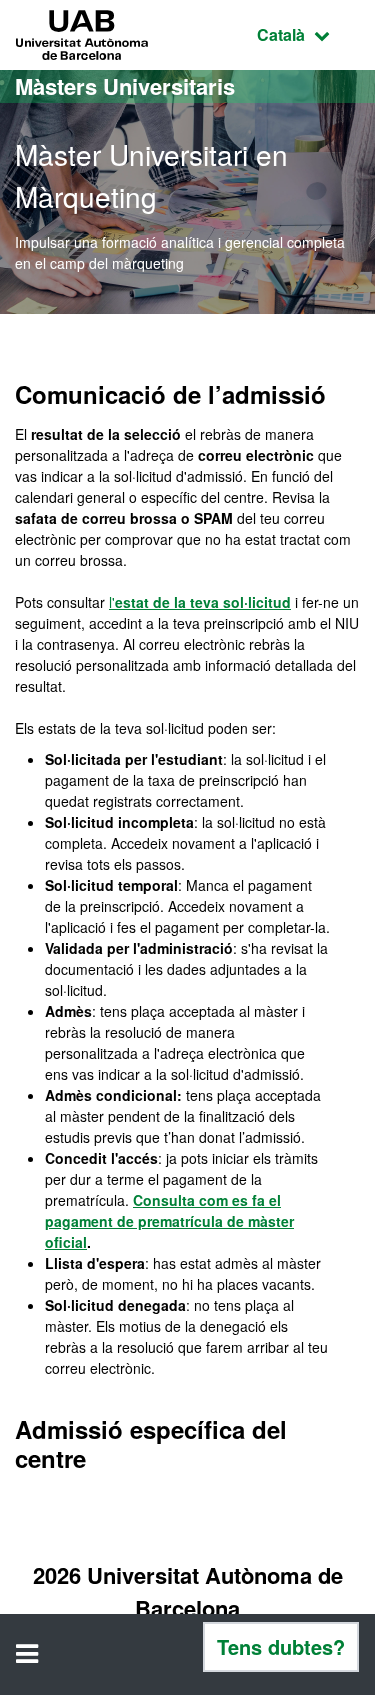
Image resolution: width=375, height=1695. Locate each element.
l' (200, 602)
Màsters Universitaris (125, 86)
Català (308, 34)
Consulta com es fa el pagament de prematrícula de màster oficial (169, 1221)
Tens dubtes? (281, 1646)
